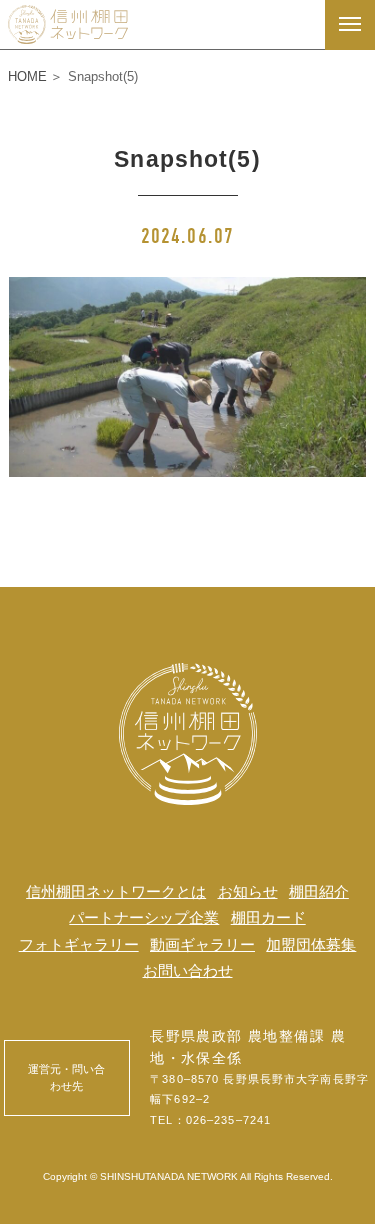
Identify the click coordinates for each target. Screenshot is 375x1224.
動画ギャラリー (202, 944)
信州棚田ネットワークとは (116, 891)
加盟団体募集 (311, 944)
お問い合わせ (188, 970)
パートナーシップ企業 (144, 917)
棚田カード (268, 917)
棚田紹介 (319, 891)
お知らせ (248, 891)
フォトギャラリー (79, 944)
